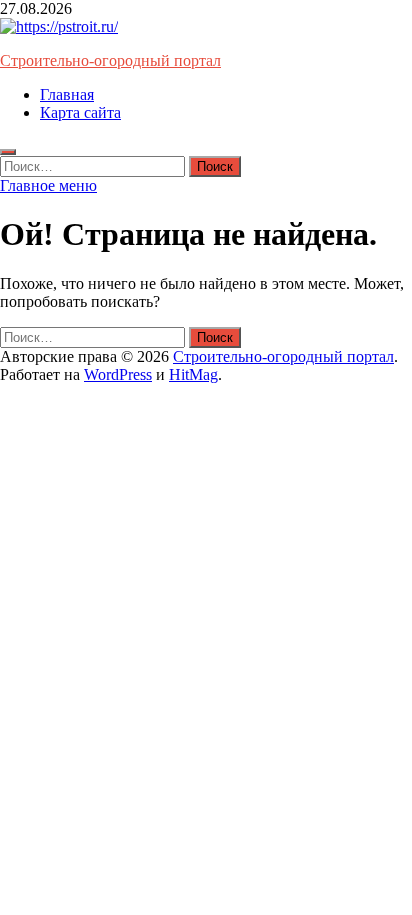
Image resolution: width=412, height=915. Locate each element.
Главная (67, 94)
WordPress (118, 374)
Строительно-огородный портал (110, 60)
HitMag (193, 374)
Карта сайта (80, 112)
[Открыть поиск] (8, 152)
